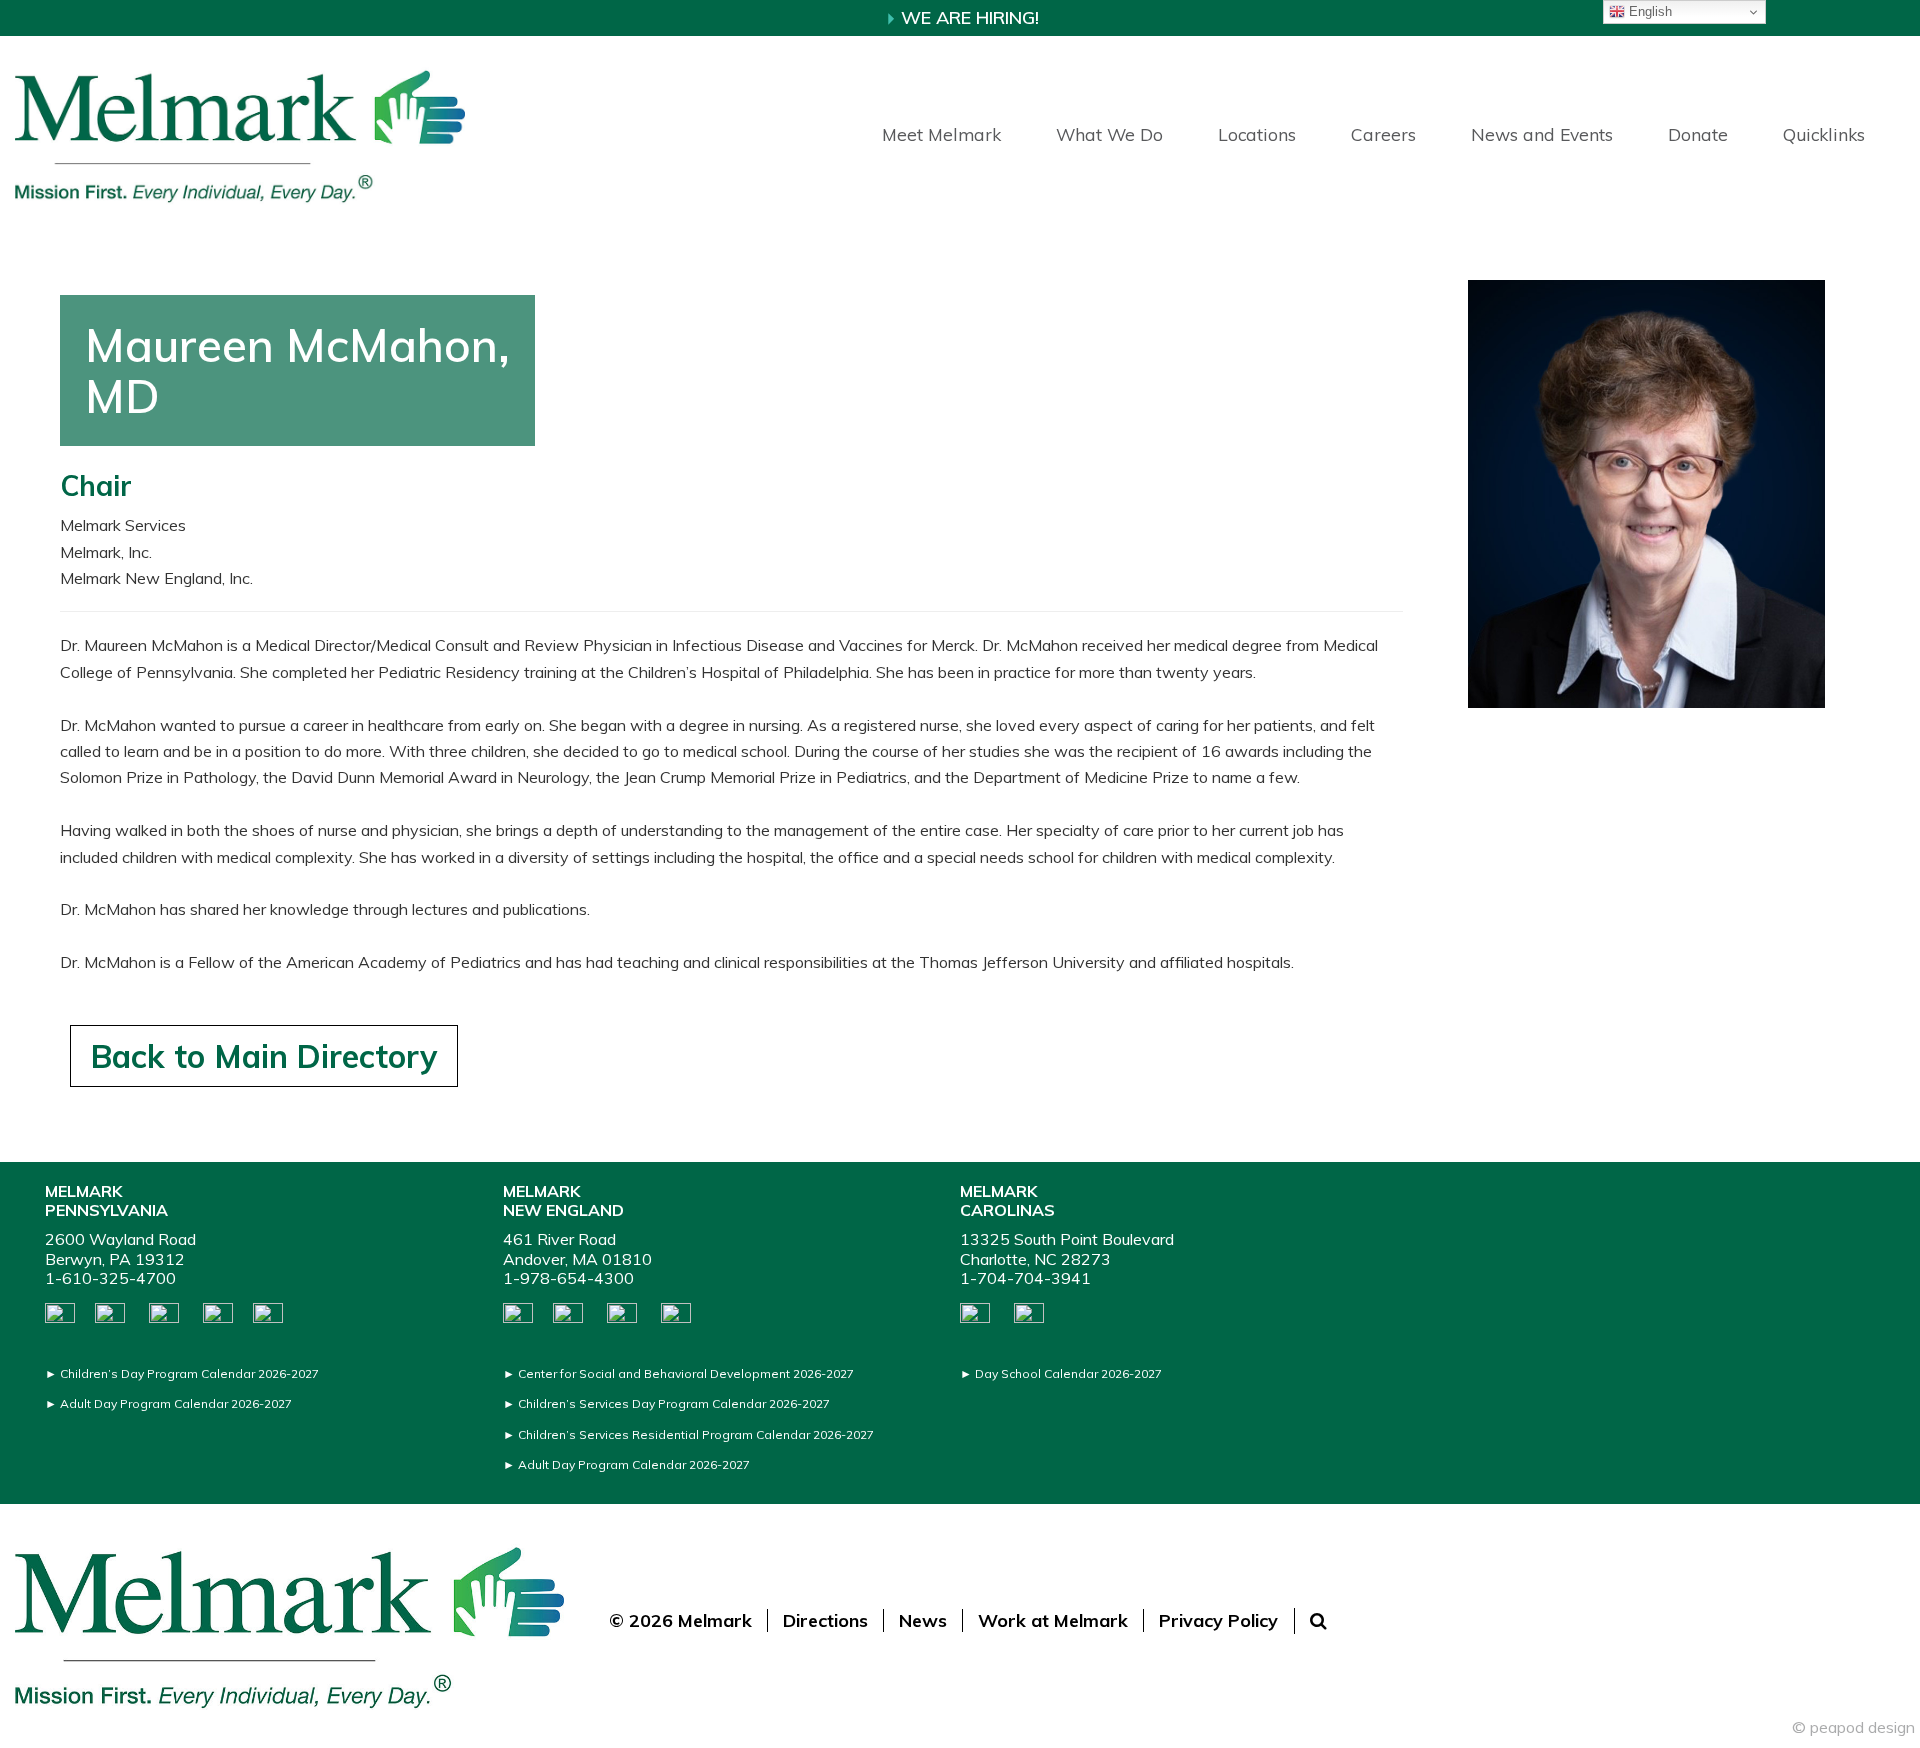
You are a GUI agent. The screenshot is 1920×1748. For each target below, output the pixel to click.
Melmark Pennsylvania (106, 1200)
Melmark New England (563, 1200)
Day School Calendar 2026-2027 (1068, 1373)
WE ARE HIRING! (967, 17)
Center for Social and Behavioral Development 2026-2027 (686, 1373)
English (1648, 11)
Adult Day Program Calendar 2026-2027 (176, 1403)
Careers (1383, 134)
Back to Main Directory (264, 1056)
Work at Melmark (1053, 1620)
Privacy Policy (1218, 1620)
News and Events (1542, 134)
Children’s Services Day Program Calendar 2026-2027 (674, 1403)
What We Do (1109, 134)
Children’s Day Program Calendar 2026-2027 (189, 1373)
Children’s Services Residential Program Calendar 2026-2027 (696, 1434)
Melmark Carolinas (1007, 1200)
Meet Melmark (941, 134)
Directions (825, 1620)
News (923, 1620)
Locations (1257, 134)
